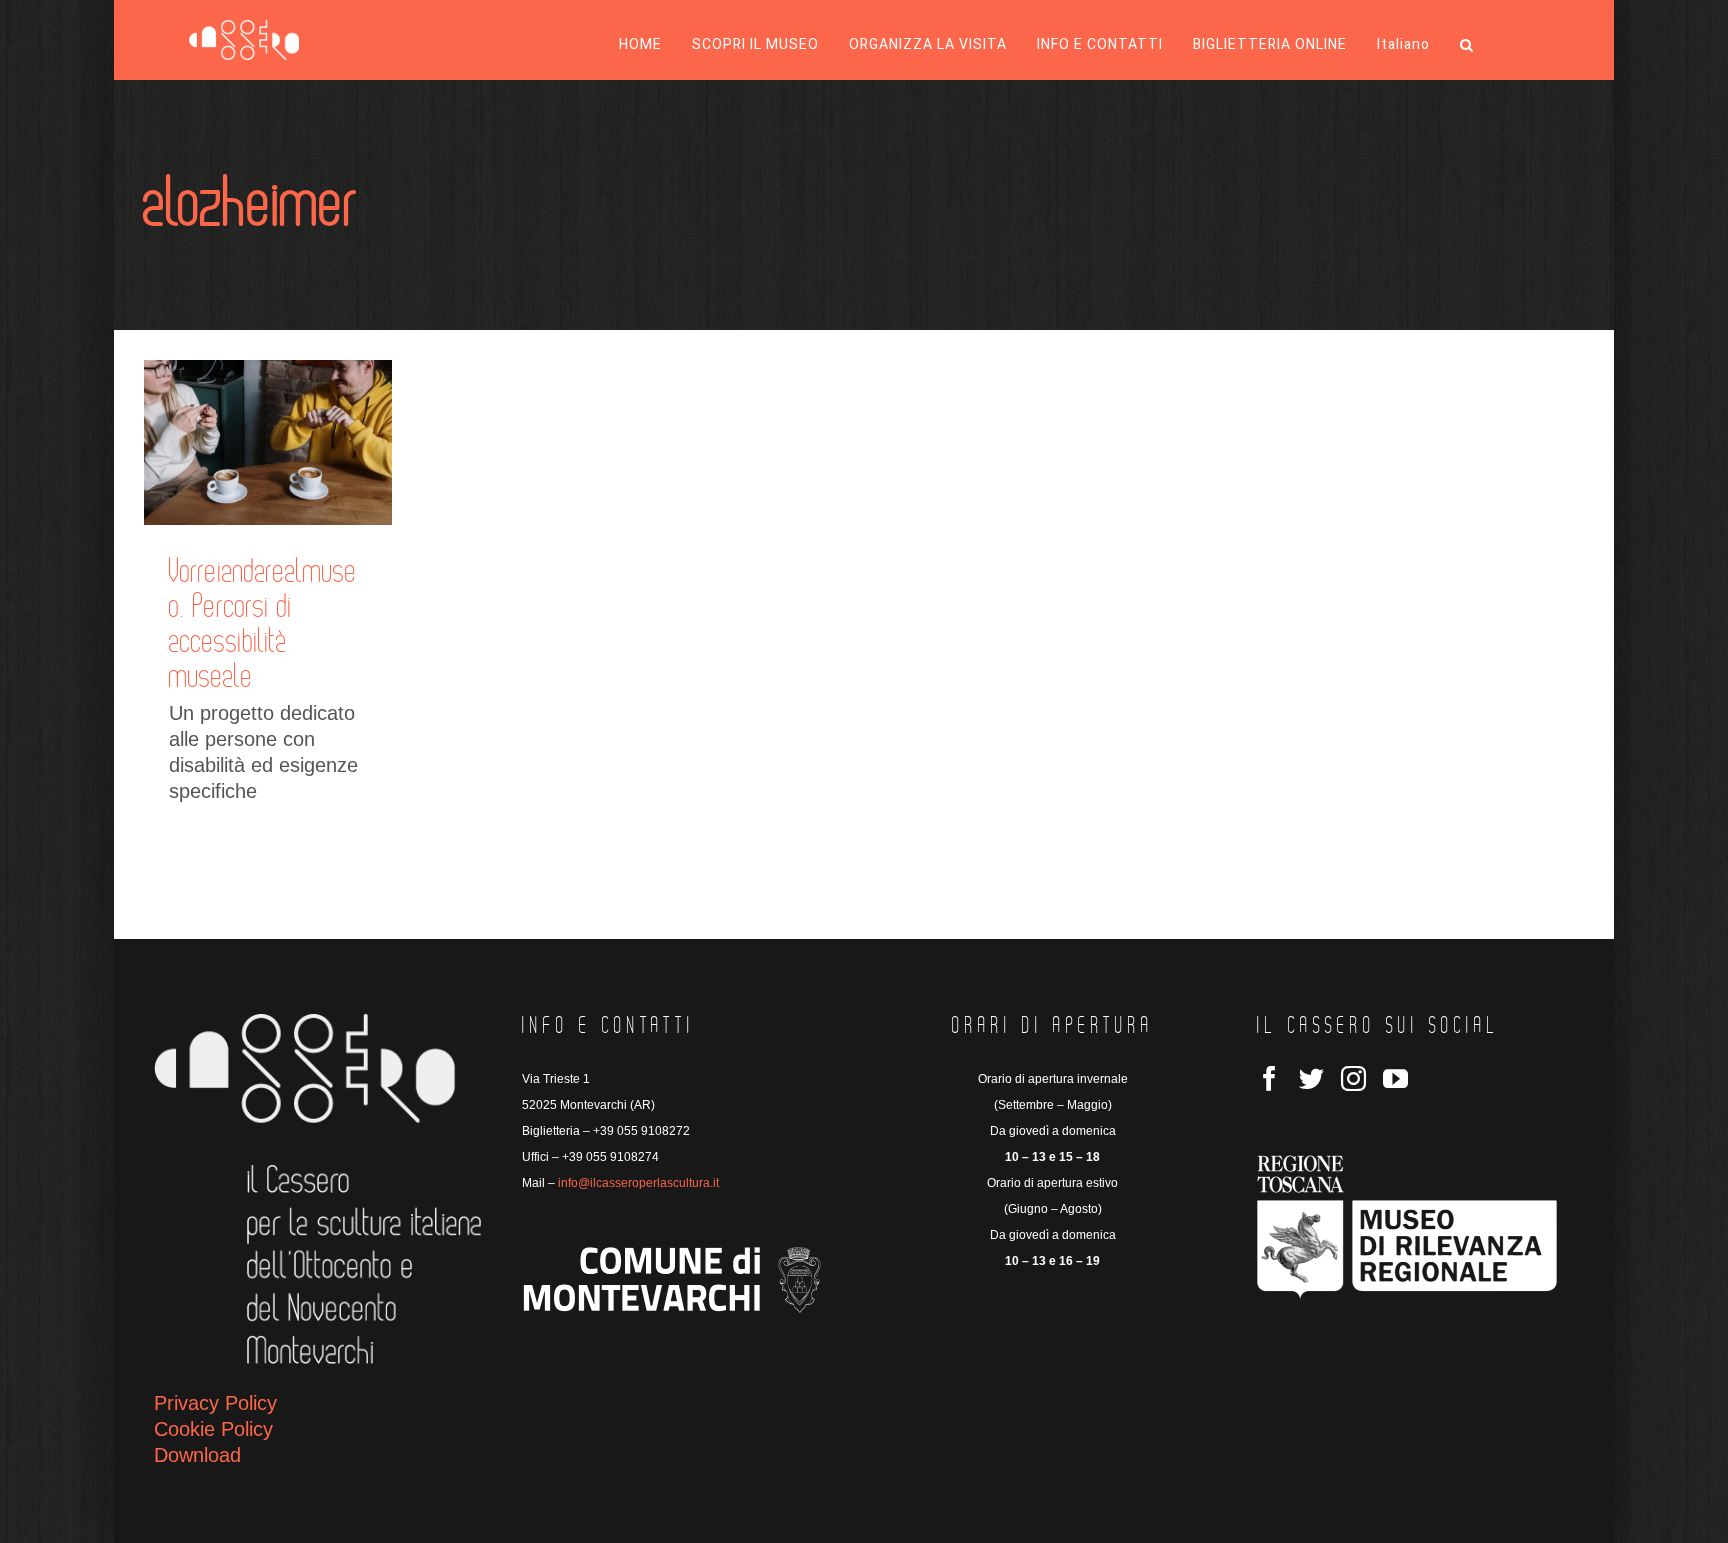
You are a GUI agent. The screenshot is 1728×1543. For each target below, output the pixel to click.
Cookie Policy (213, 1429)
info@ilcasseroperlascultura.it (638, 1183)
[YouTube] (1395, 1078)
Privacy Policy (215, 1403)
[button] (1467, 45)
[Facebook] (1269, 1078)
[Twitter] (1311, 1078)
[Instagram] (1353, 1078)
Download (197, 1455)
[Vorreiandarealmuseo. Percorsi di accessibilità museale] (268, 442)
